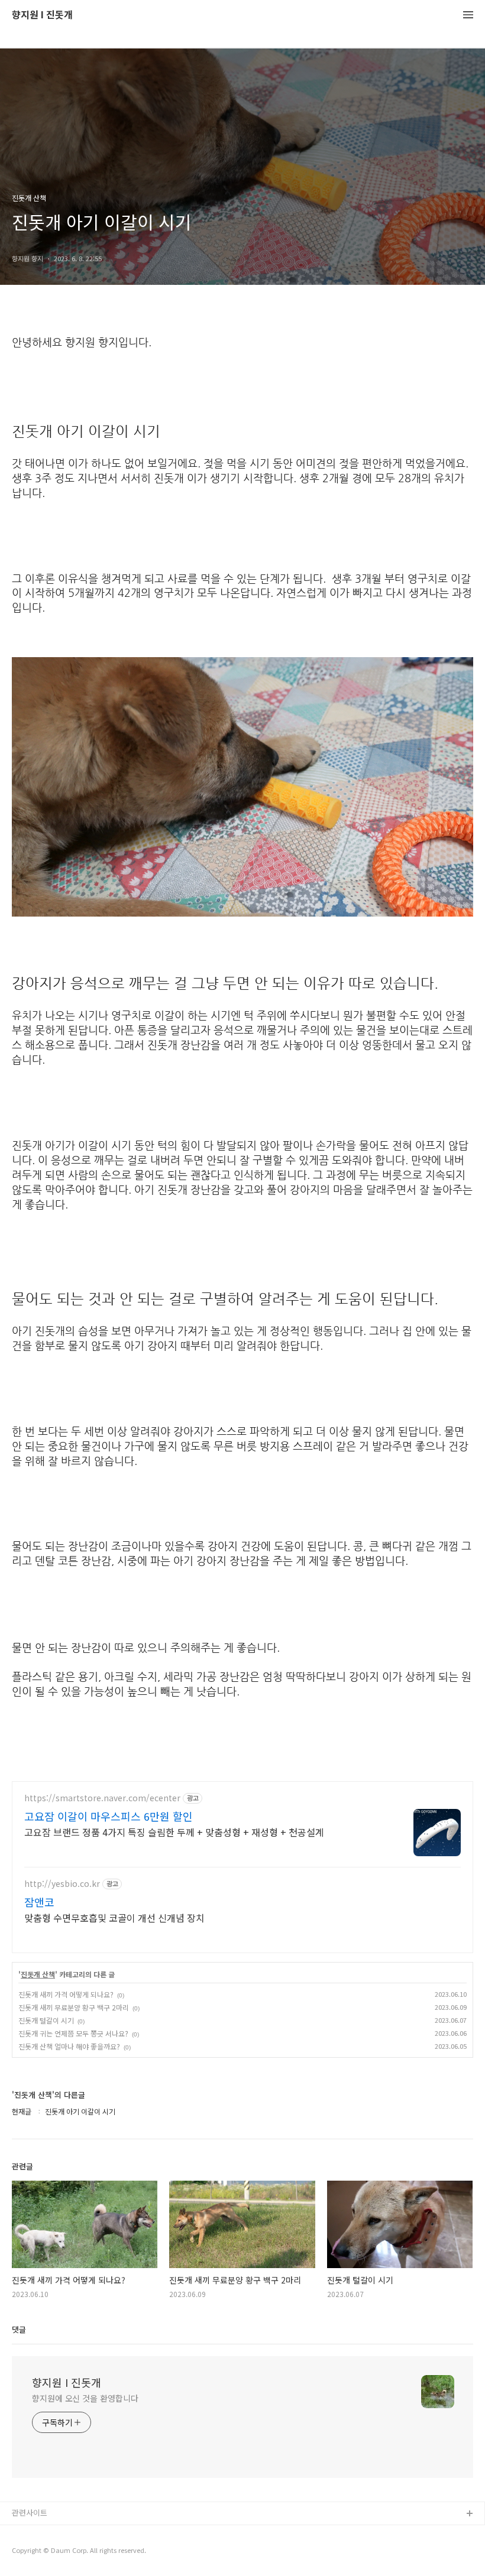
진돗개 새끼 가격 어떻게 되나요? (66, 1994)
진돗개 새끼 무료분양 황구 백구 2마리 (74, 2007)
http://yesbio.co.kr (62, 1884)
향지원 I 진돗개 (42, 15)
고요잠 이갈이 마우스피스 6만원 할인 (109, 1816)
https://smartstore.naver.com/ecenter (102, 1798)
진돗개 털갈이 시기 (46, 2020)
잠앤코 (39, 1902)
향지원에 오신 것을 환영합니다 (85, 2398)
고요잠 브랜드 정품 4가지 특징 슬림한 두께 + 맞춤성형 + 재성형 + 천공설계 (174, 1832)
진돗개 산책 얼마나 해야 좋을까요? (69, 2046)
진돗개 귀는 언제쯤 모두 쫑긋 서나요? (73, 2033)
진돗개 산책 (38, 1974)
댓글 (19, 2329)
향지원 (23, 2533)
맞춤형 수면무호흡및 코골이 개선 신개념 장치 (114, 1917)
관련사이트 (30, 2512)
